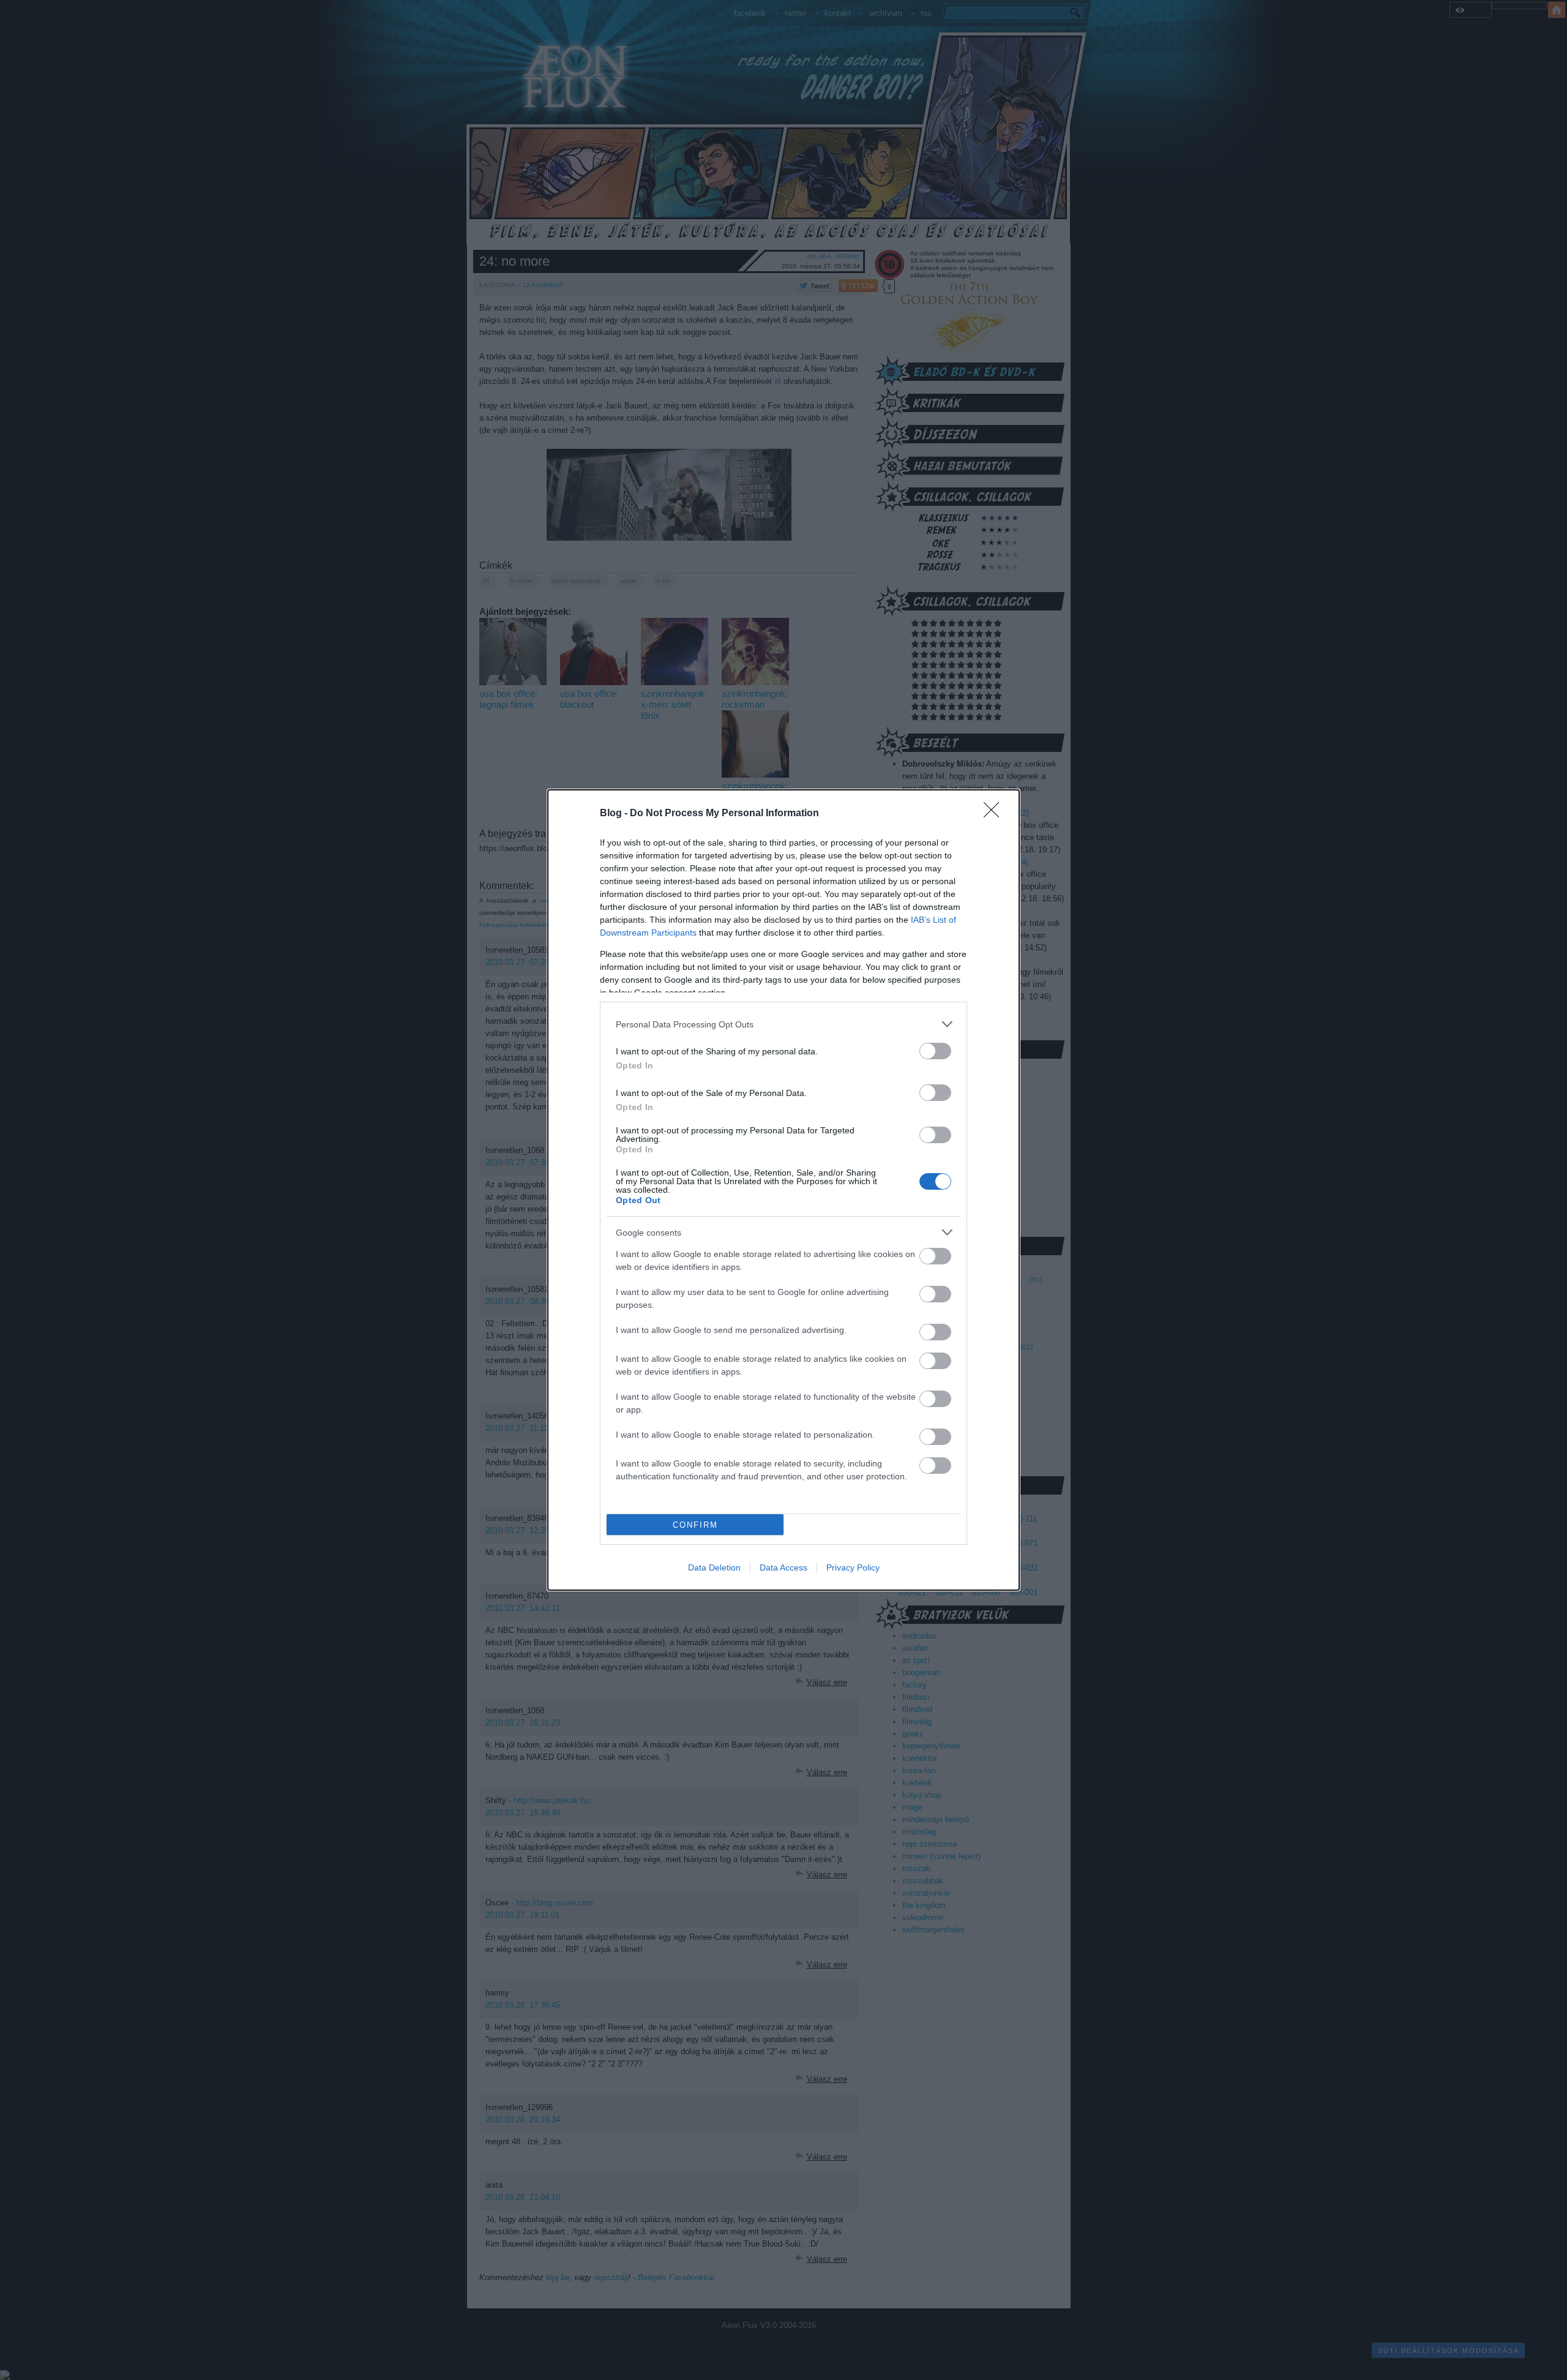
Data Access (783, 1567)
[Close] (995, 814)
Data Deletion (714, 1567)
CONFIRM (695, 1525)
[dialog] (783, 1190)
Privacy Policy (853, 1567)
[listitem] (783, 1024)
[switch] (935, 1051)
